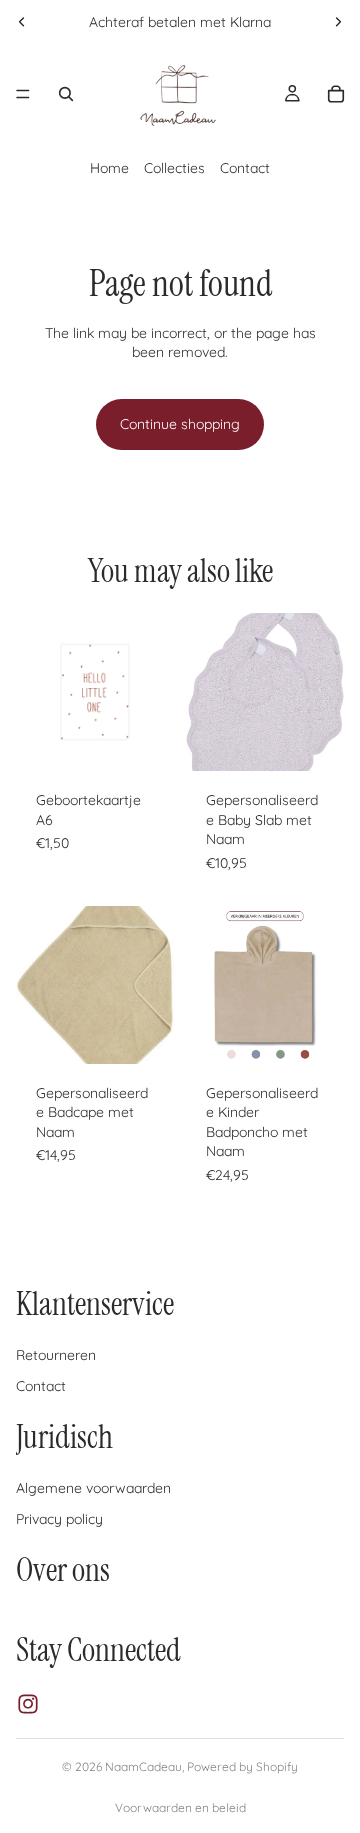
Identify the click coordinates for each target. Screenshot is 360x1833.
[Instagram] (28, 1704)
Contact (245, 168)
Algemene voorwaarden (93, 1487)
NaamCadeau (143, 1766)
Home (109, 168)
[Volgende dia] (338, 22)
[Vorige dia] (22, 22)
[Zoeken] (66, 94)
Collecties (174, 168)
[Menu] (23, 94)
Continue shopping (180, 424)
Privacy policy (59, 1519)
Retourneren (56, 1355)
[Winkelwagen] (336, 94)
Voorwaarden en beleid (180, 1807)
